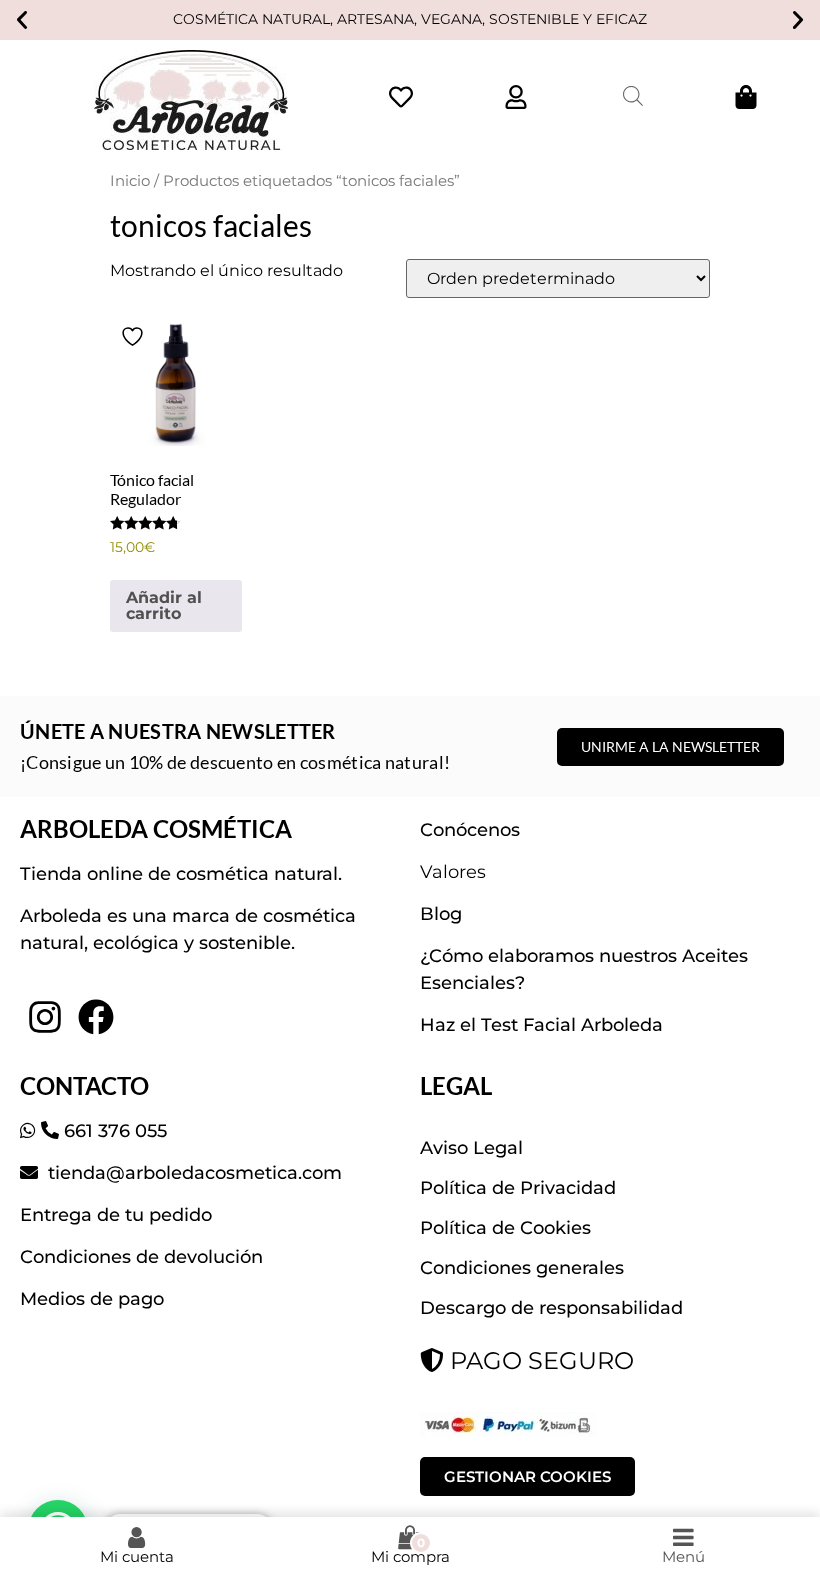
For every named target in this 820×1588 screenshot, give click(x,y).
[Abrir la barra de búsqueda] (633, 96)
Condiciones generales (522, 1268)
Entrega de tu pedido (116, 1215)
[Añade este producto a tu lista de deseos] (135, 336)
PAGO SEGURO (539, 1360)
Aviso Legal (471, 1148)
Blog (441, 914)
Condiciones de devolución (141, 1257)
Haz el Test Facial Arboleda (541, 1025)
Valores (453, 872)
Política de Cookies (505, 1228)
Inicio (130, 181)
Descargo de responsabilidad (551, 1308)
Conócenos (470, 830)
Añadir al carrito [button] (164, 605)
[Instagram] (45, 1017)
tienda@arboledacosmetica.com (192, 1173)
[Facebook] (95, 1017)
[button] (22, 20)
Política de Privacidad (518, 1188)
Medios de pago (92, 1299)
